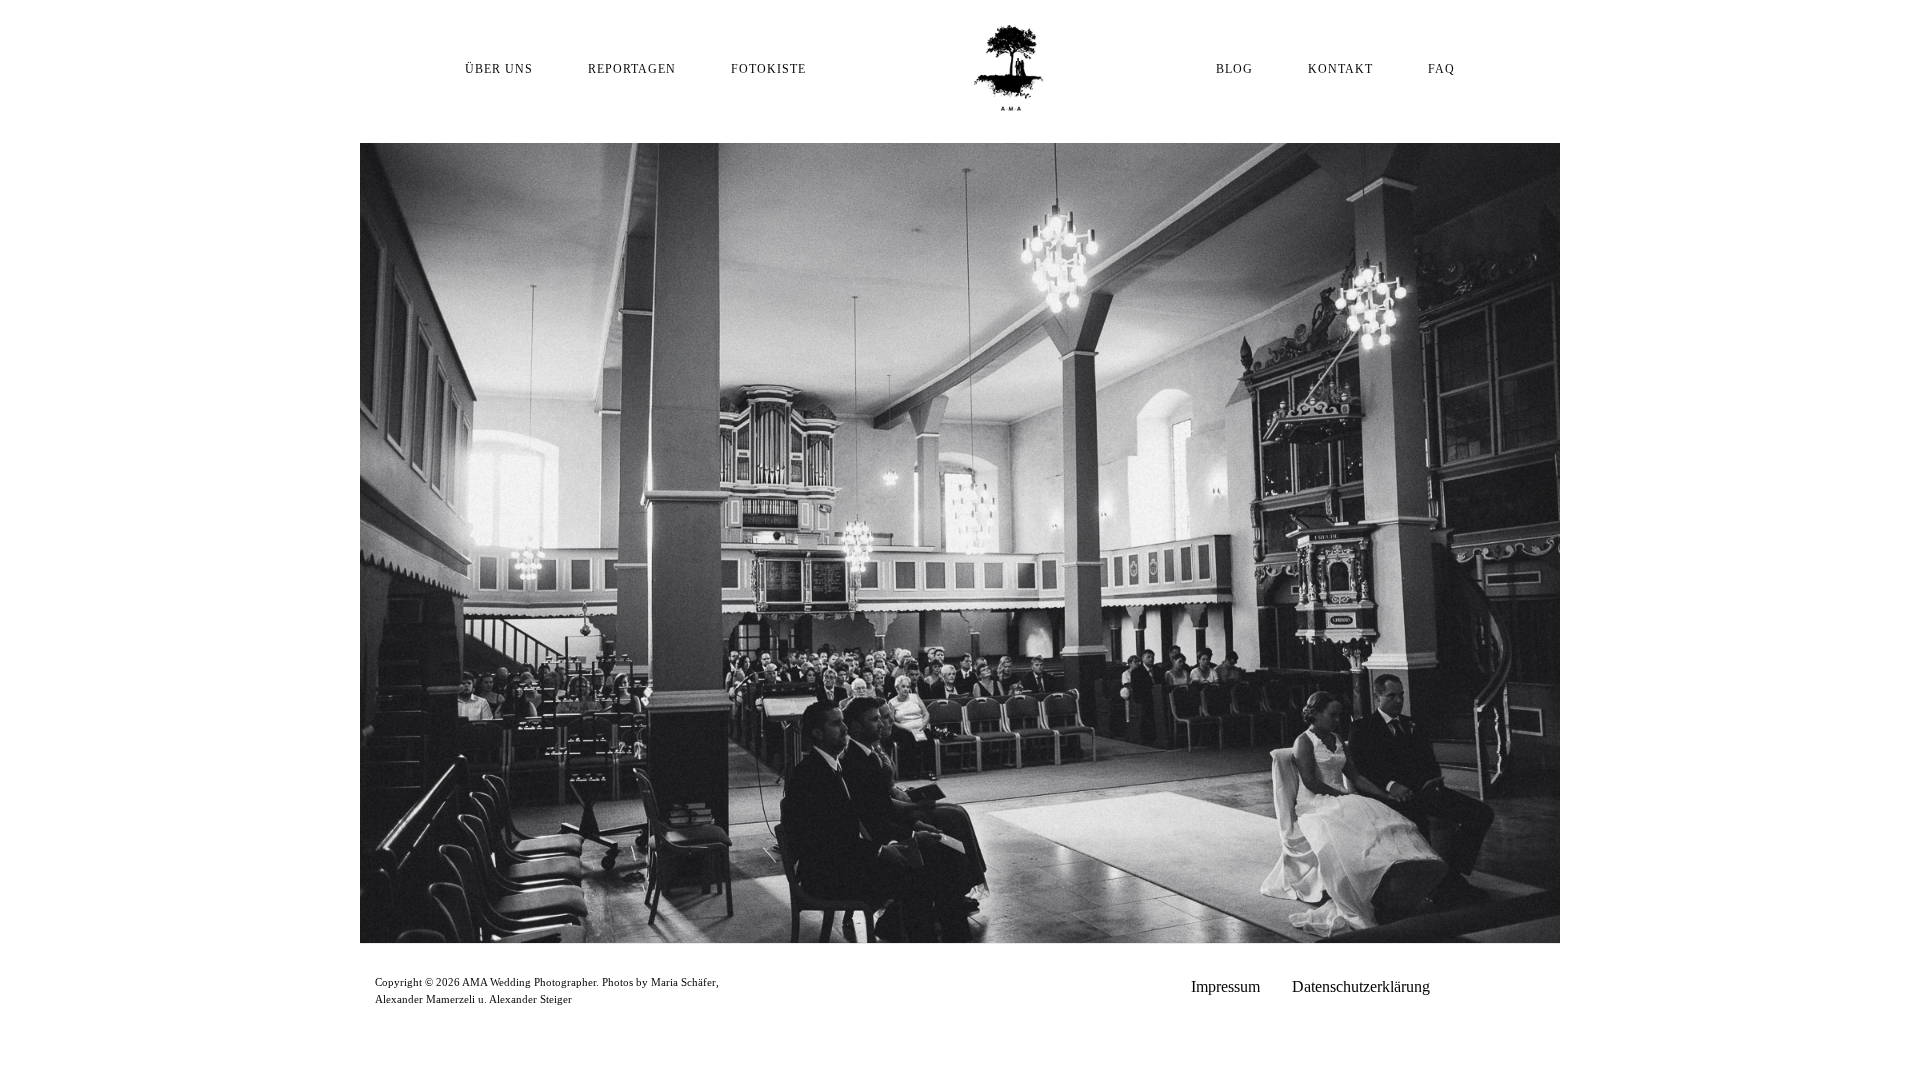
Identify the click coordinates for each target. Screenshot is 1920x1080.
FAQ (1441, 69)
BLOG (1234, 69)
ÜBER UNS (499, 69)
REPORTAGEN (632, 69)
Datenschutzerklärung (1361, 986)
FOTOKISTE (768, 69)
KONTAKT (1340, 69)
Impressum (1225, 986)
